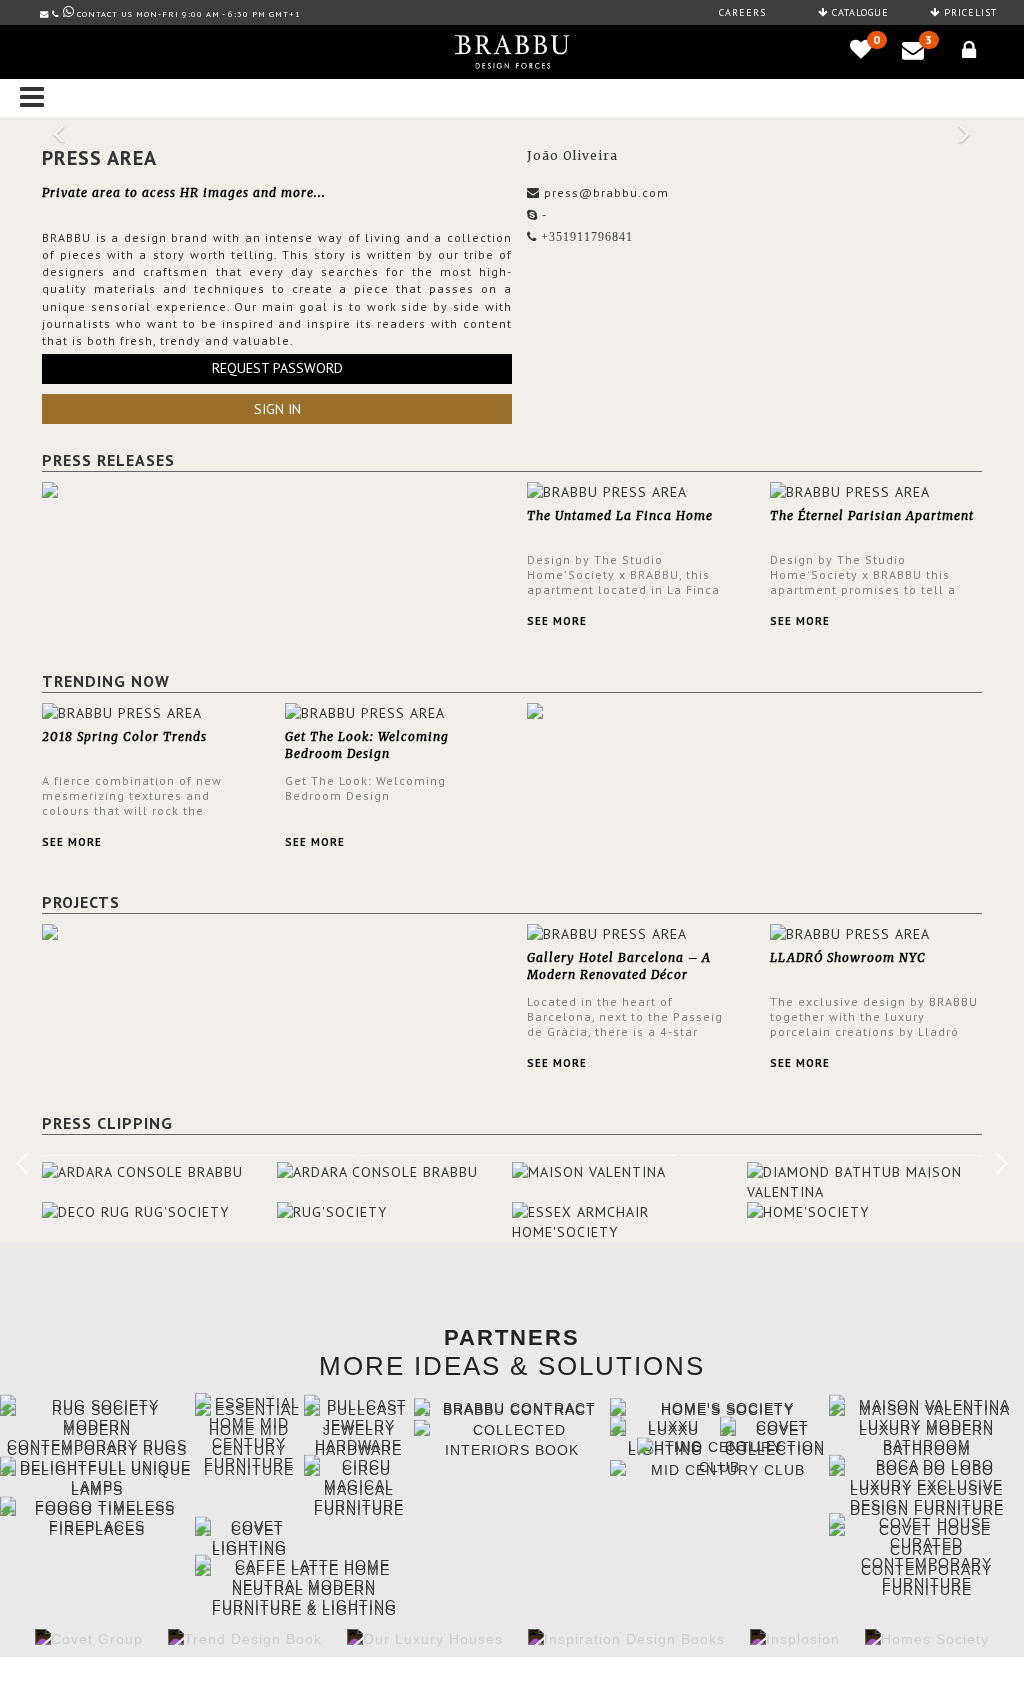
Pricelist (968, 12)
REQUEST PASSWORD (277, 368)
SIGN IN (277, 409)
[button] (61, 124)
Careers (742, 12)
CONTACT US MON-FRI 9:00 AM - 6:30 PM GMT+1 (189, 13)
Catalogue (858, 12)
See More (557, 621)
